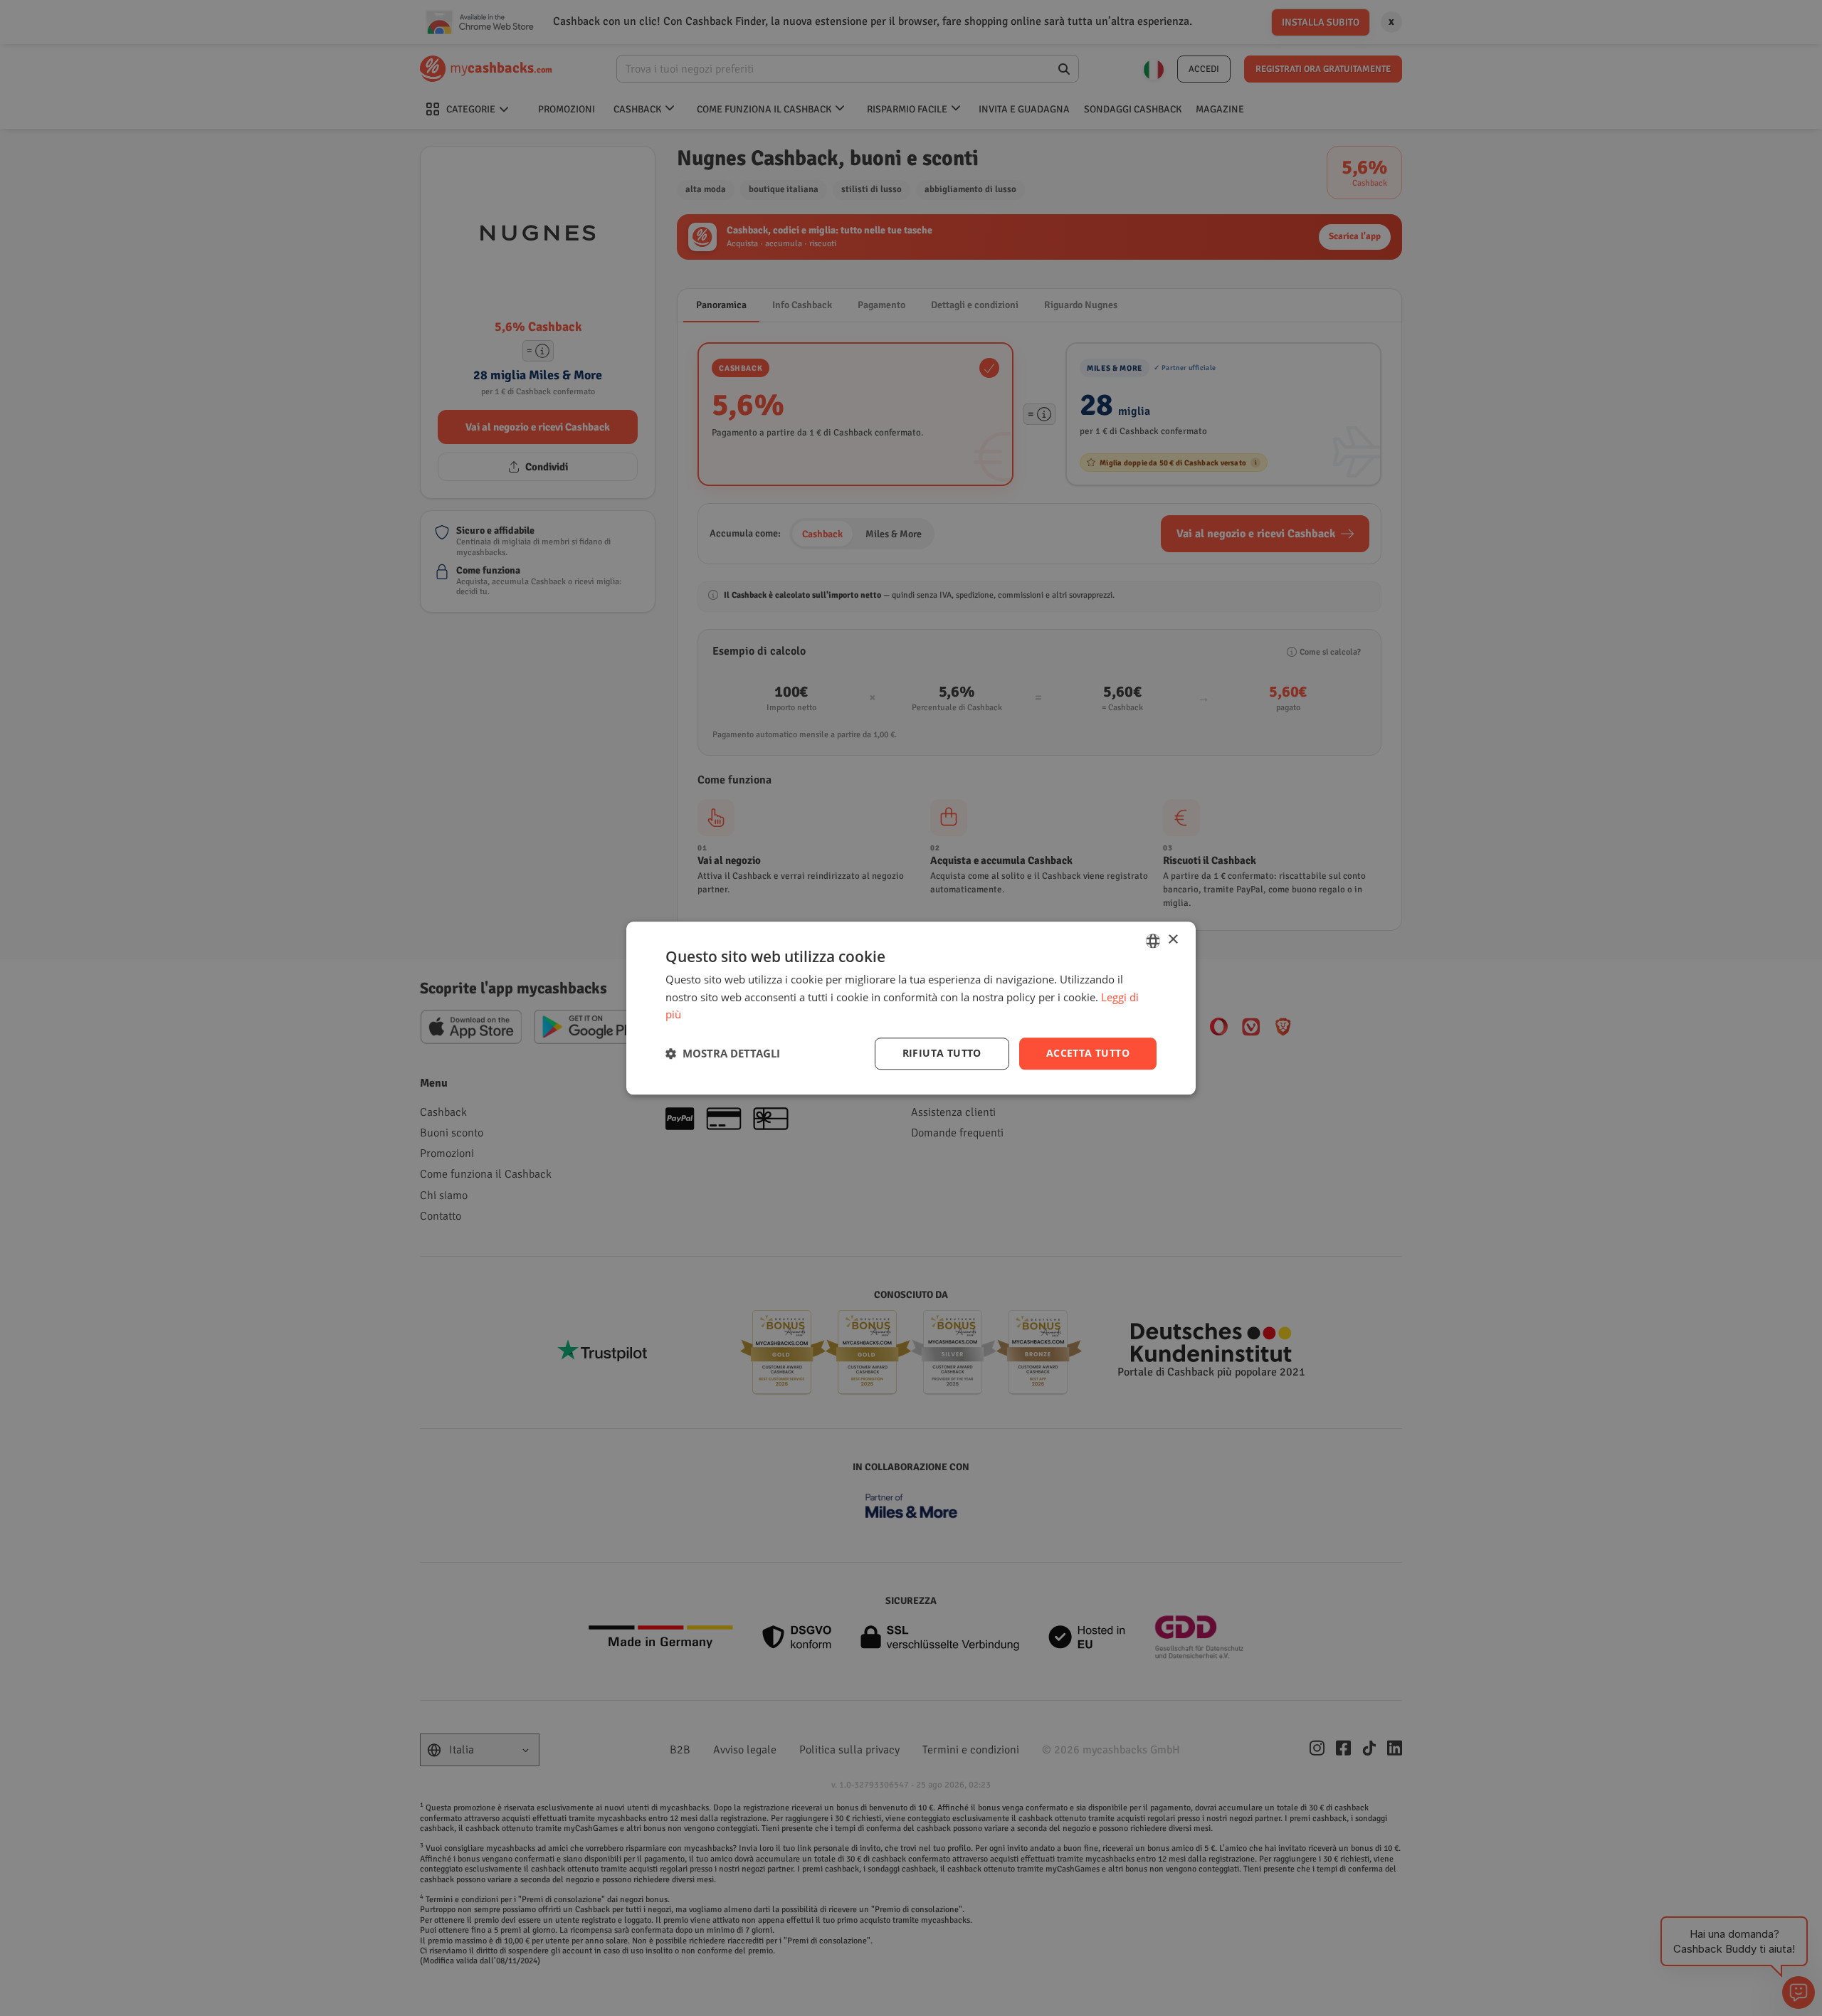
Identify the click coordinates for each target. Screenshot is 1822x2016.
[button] (723, 1054)
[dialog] (911, 1008)
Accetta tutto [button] (1088, 1053)
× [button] (1173, 940)
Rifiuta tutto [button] (942, 1053)
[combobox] (1153, 941)
